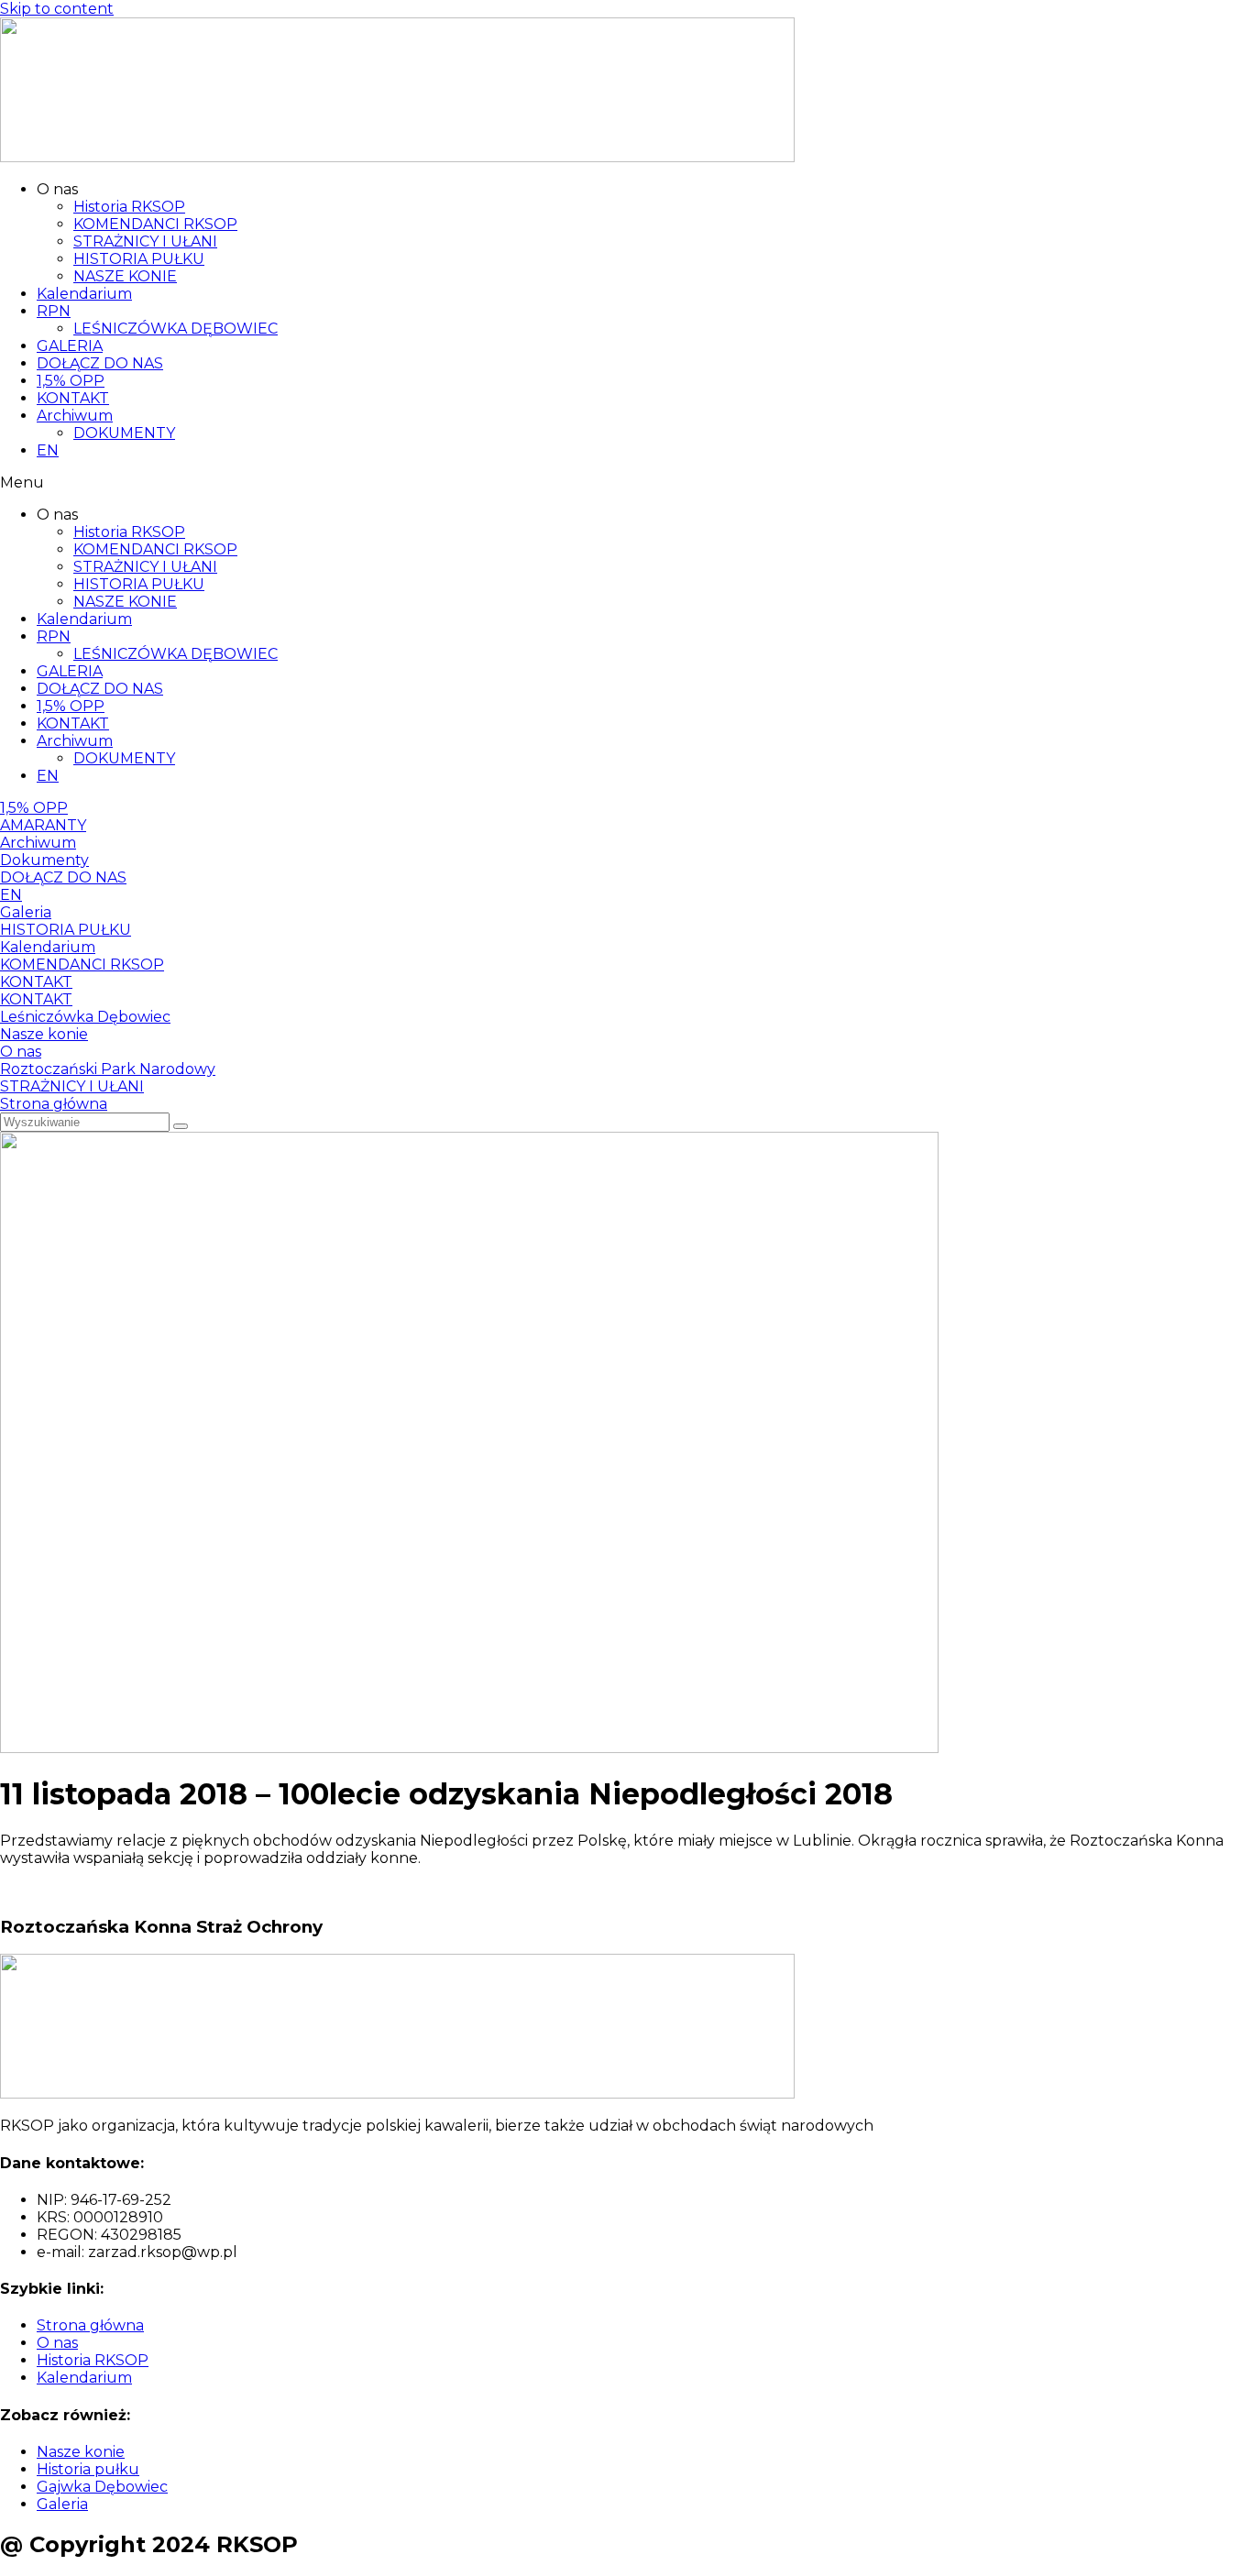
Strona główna (54, 1104)
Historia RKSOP (129, 207)
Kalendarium (84, 294)
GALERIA (70, 346)
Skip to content (57, 9)
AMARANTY (43, 825)
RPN (54, 311)
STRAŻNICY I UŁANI (145, 241)
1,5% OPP (71, 381)
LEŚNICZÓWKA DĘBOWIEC (176, 329)
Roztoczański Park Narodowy (108, 1069)
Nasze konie (44, 1034)
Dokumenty (44, 860)
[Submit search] (181, 1126)
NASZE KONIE (125, 276)
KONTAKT (73, 398)
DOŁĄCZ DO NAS (100, 363)
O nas (21, 1052)
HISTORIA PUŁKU (139, 259)
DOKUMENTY (124, 433)
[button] (626, 482)
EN (48, 450)
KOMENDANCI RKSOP (155, 224)
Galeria (26, 912)
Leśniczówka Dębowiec (85, 1017)
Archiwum (75, 416)
